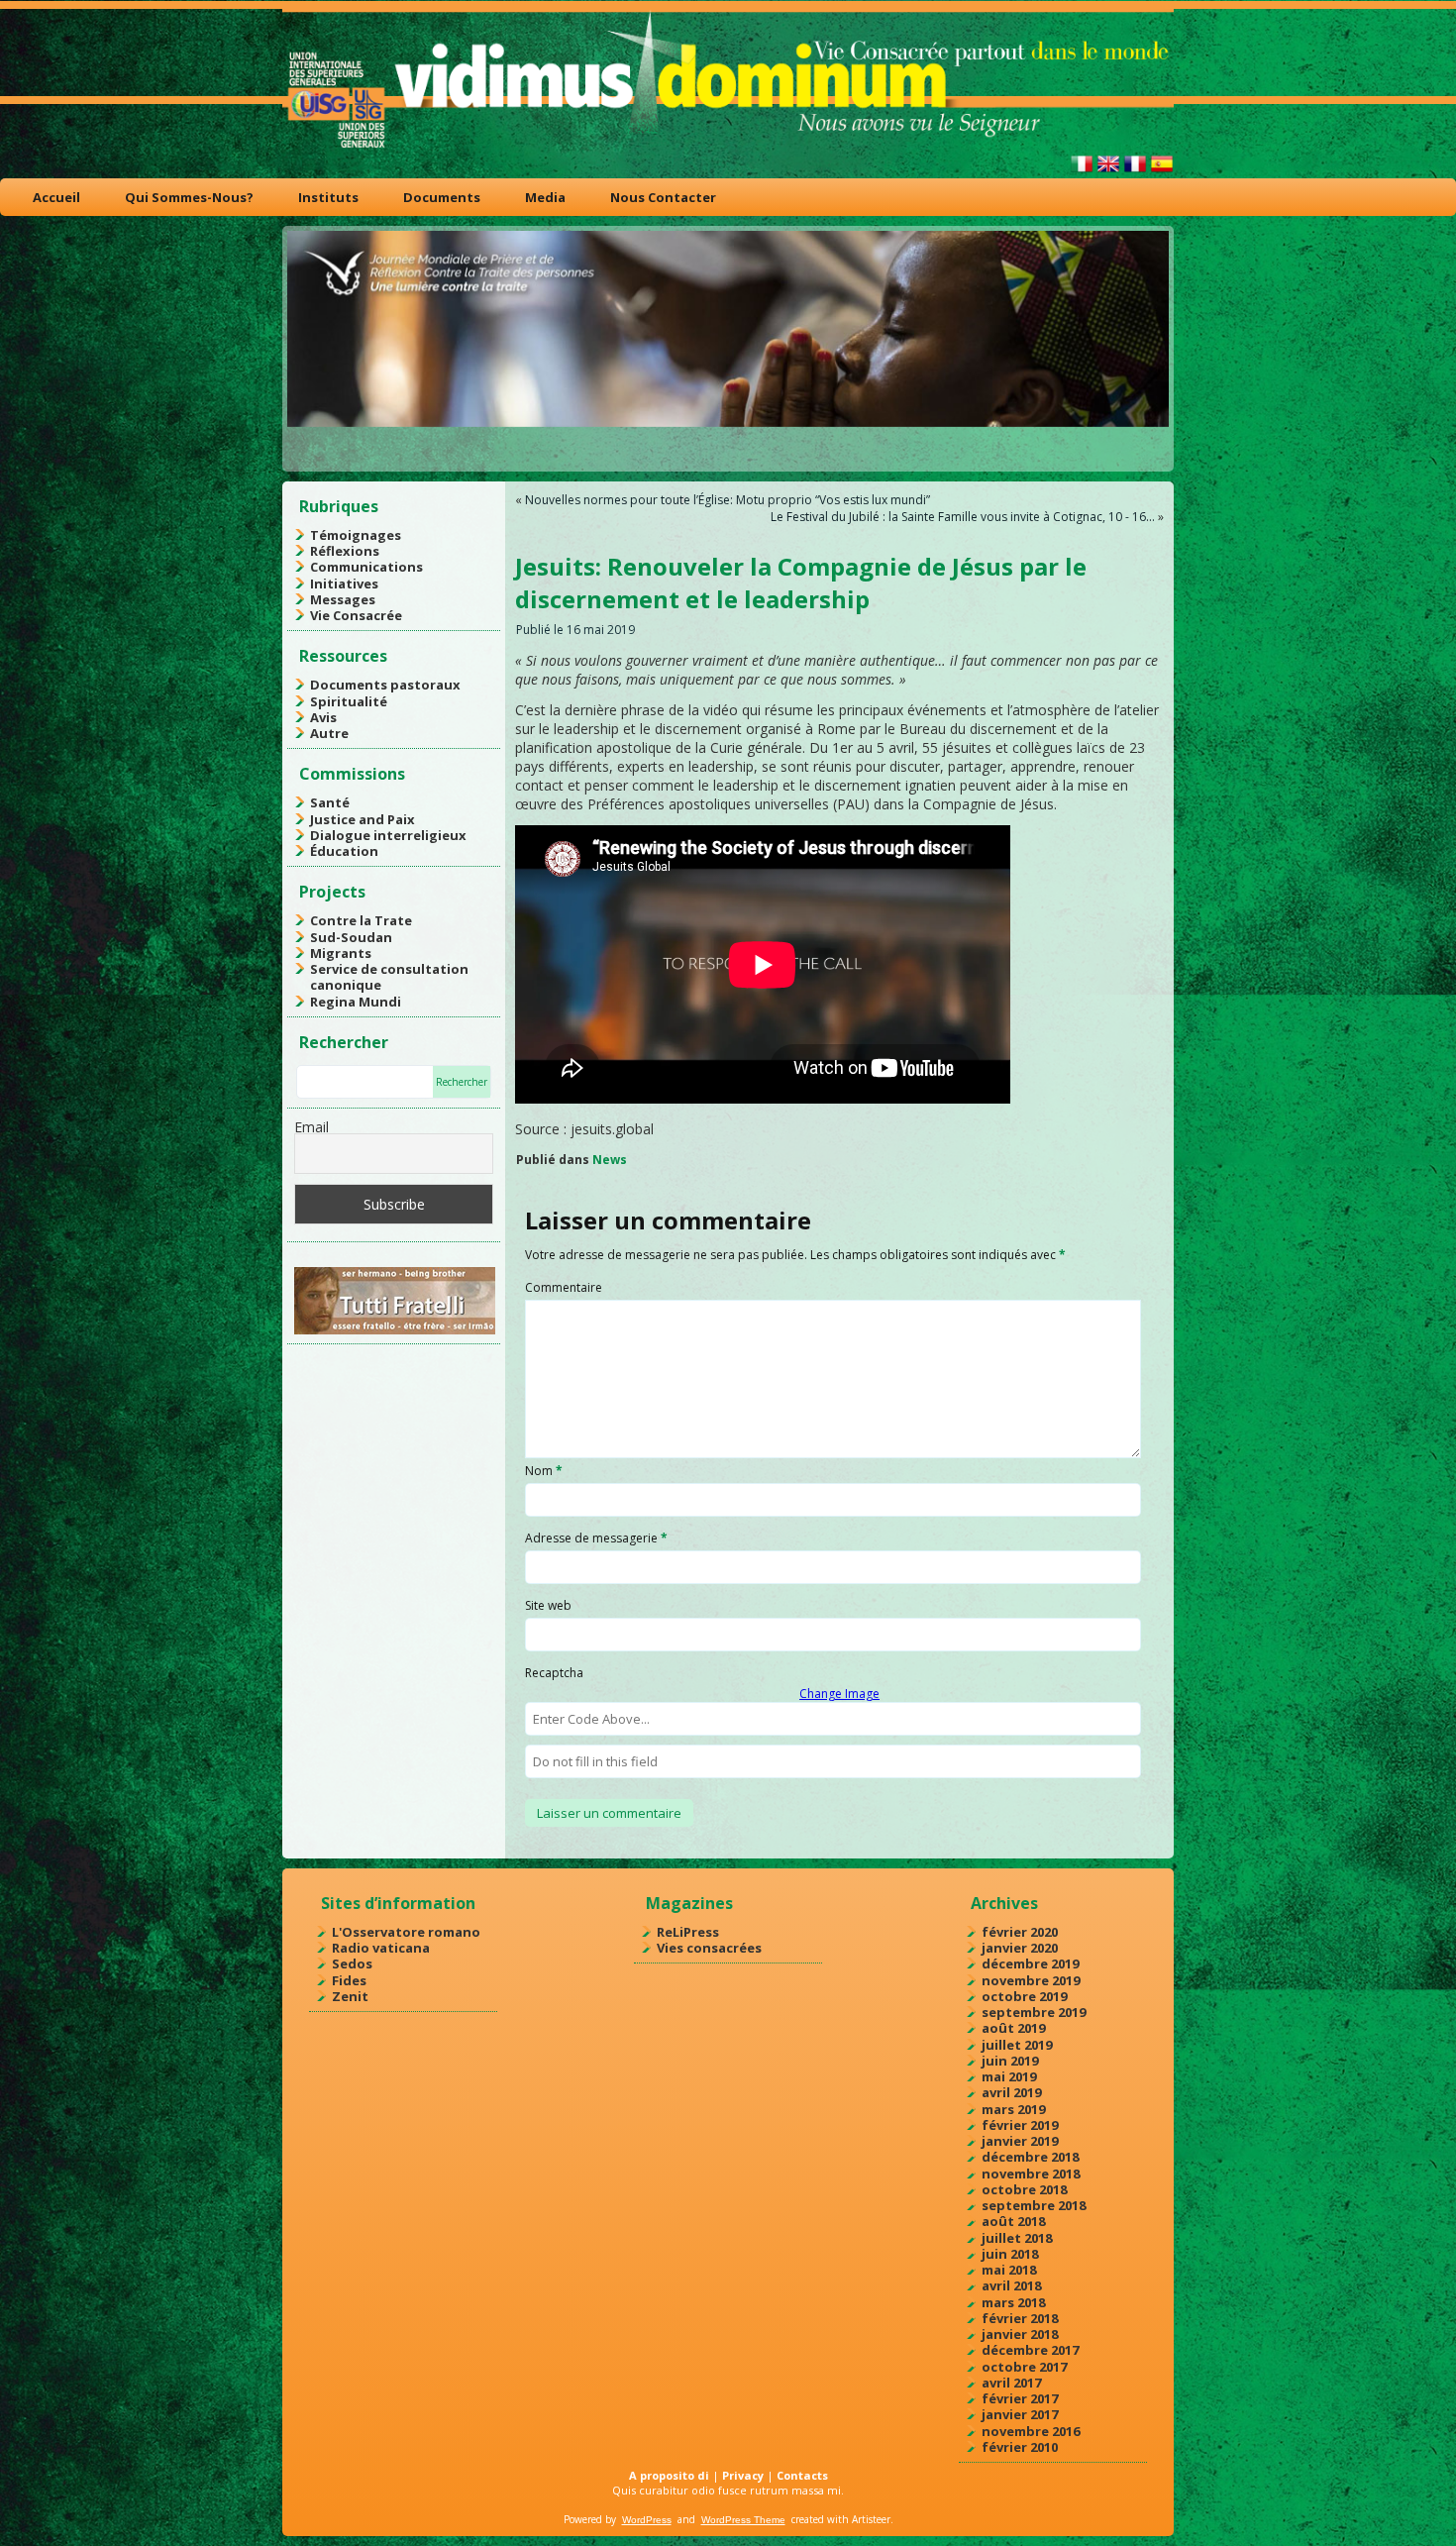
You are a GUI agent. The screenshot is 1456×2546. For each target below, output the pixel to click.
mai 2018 (1009, 2270)
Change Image (839, 1694)
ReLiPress (688, 1932)
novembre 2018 (1031, 2174)
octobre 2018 (1024, 2189)
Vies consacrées (709, 1948)
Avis (323, 717)
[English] (1108, 172)
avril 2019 (1011, 2092)
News (610, 1160)
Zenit (350, 1996)
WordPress (647, 2520)
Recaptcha (554, 1673)
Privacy (743, 2475)
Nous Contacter (663, 197)
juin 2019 (1010, 2061)
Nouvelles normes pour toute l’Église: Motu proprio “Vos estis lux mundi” (728, 500)
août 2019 (1013, 2028)
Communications (366, 567)
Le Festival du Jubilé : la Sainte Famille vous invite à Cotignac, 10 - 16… (963, 517)
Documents (442, 197)
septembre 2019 (1034, 2012)
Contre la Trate (361, 920)
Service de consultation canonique (389, 977)
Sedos (352, 1963)
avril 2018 (1011, 2285)
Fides (349, 1980)
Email (312, 1127)
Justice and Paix (363, 819)
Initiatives (344, 583)
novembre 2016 (1031, 2431)
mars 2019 (1013, 2109)
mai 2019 (1009, 2076)
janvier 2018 (1020, 2334)
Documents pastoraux (385, 685)
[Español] (1162, 172)
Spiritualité (349, 701)
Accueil (56, 197)
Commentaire (564, 1287)
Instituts (328, 197)
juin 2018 (1010, 2254)
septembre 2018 (1034, 2205)
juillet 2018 (1017, 2238)
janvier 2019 (1020, 2141)
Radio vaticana (381, 1948)
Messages (343, 599)
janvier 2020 (1020, 1948)
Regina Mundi (356, 1002)
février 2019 (1020, 2125)
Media (545, 197)
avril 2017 (1011, 2383)
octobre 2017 (1024, 2367)
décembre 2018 (1030, 2157)
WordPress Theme (743, 2520)
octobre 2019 (1024, 1996)
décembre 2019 (1030, 1963)
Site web (548, 1605)
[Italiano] (1082, 172)
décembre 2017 (1030, 2350)
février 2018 (1020, 2318)
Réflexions (345, 551)
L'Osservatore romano (406, 1932)
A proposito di (669, 2475)
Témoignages (356, 535)
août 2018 (1013, 2221)
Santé (330, 802)
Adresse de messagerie (596, 1538)
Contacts (802, 2475)
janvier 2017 (1020, 2414)
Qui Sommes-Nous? (189, 197)
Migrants (341, 953)
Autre (329, 733)
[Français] (1135, 172)
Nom (544, 1471)
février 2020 (1020, 1932)
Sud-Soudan (351, 937)
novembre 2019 (1031, 1980)
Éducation (344, 851)
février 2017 (1020, 2398)
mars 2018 (1013, 2302)
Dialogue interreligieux (388, 835)
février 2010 (1020, 2447)
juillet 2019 (1017, 2045)
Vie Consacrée (356, 615)
